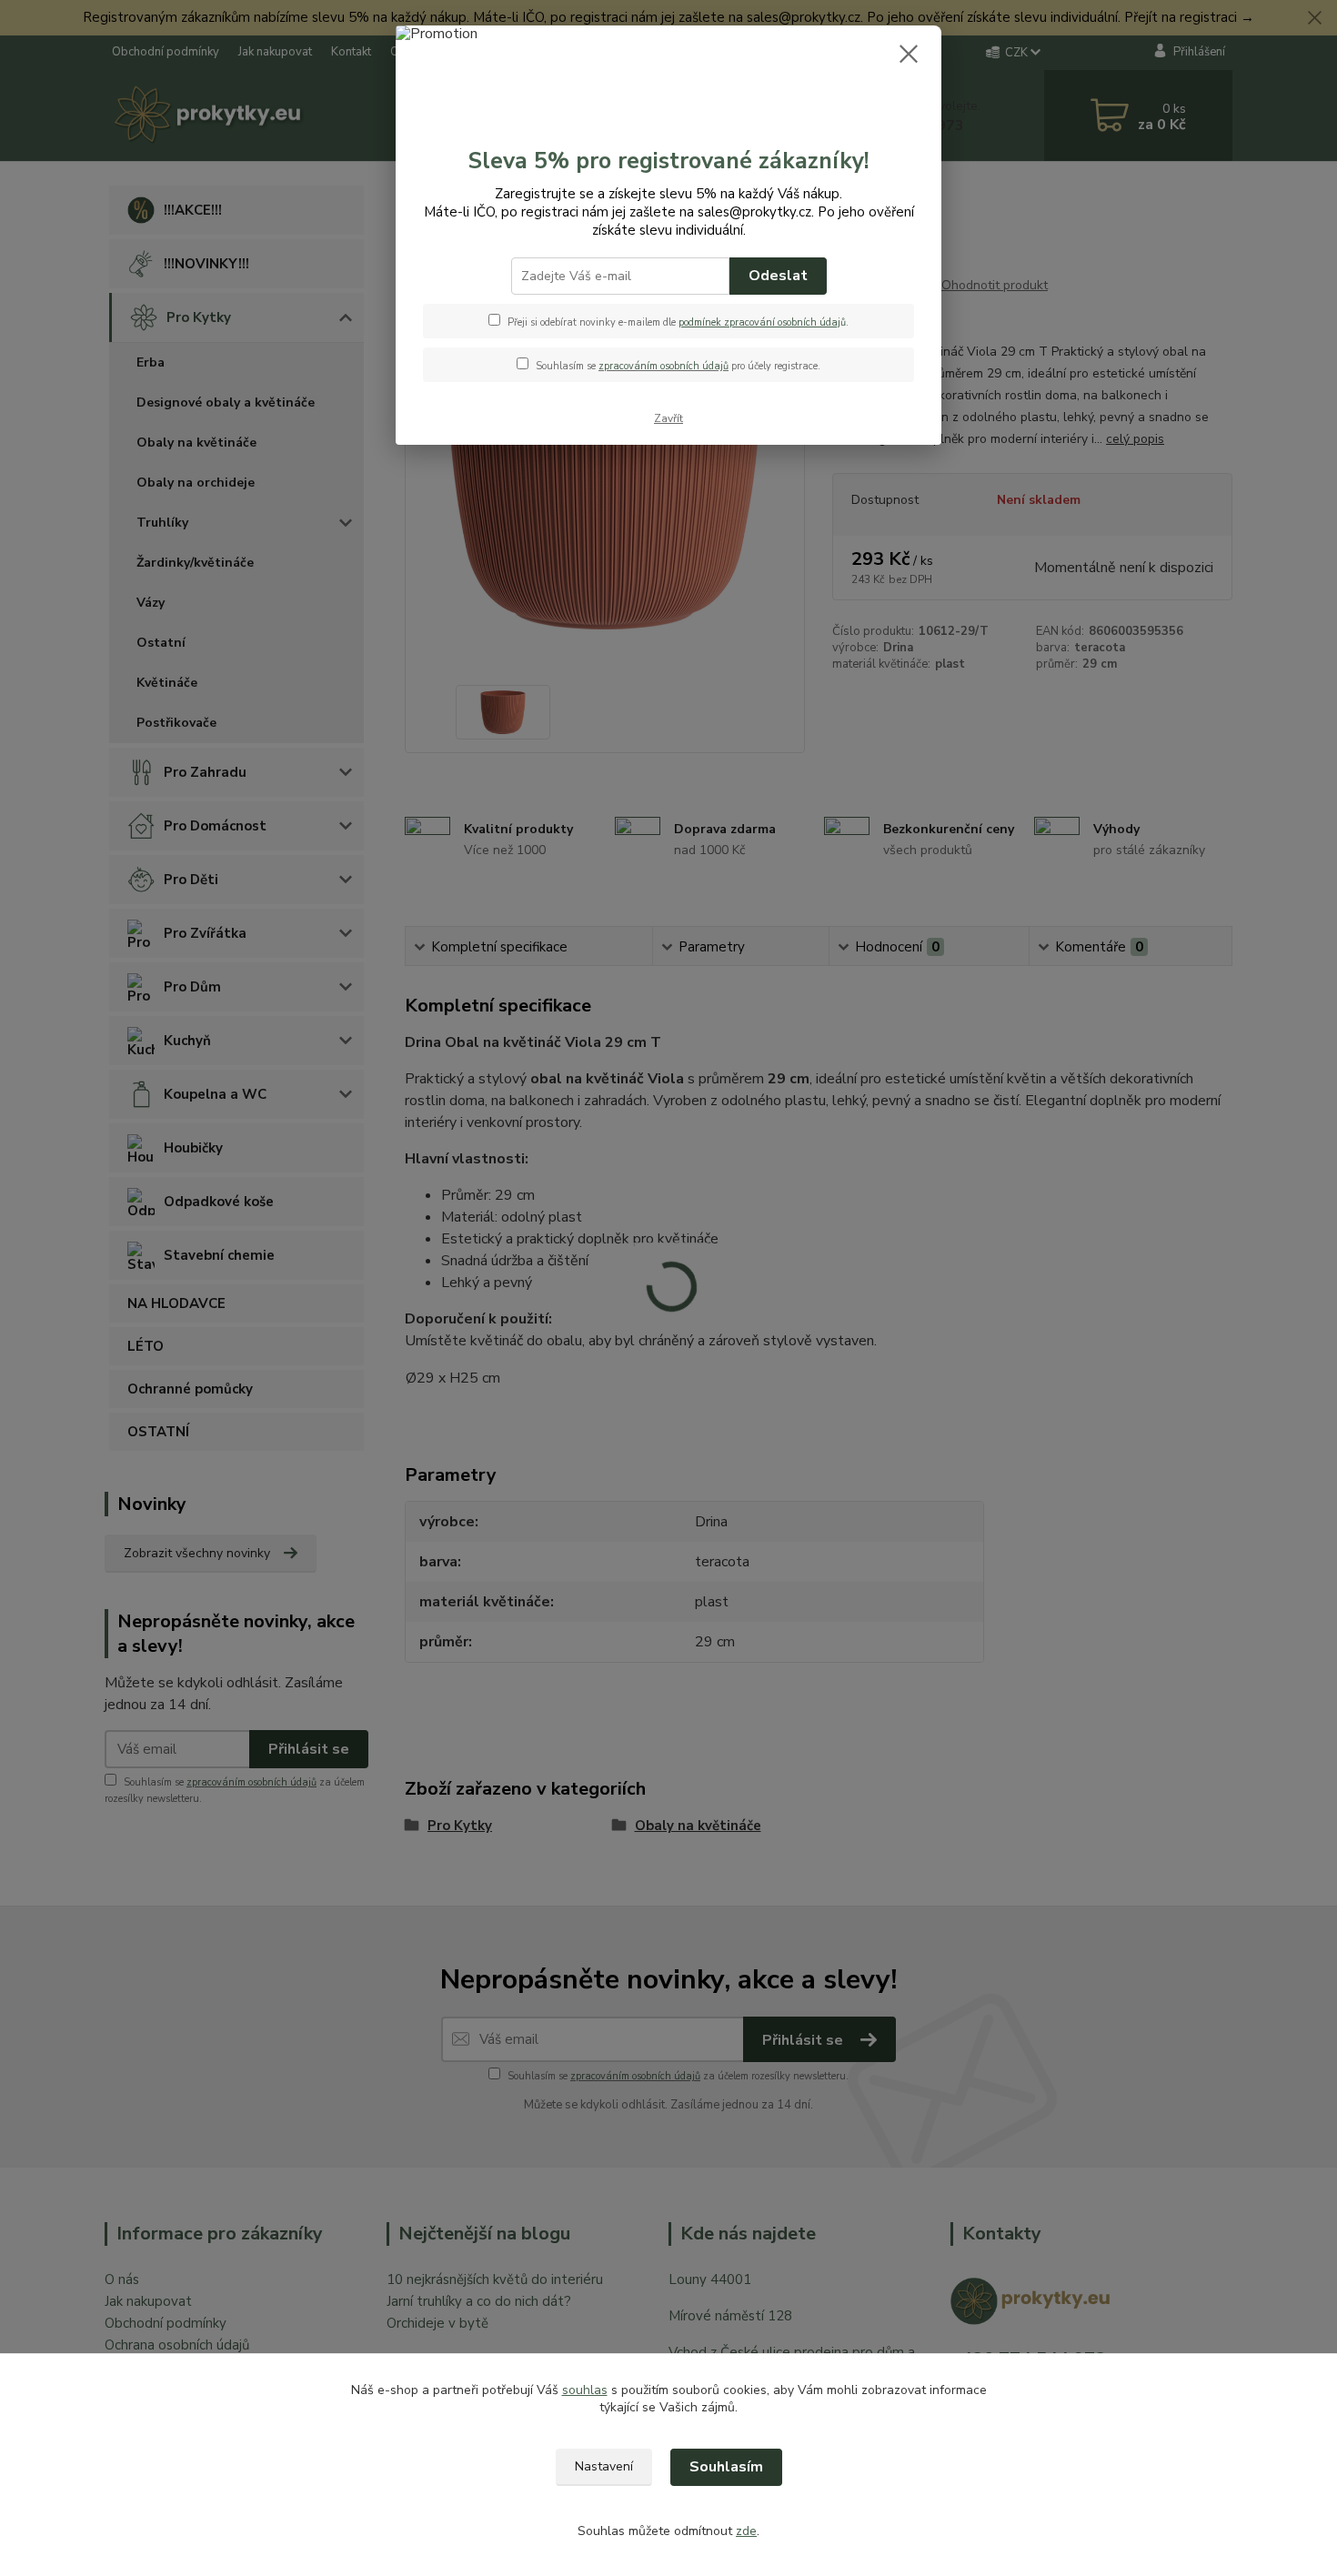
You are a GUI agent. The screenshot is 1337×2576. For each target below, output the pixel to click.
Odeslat (778, 276)
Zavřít (668, 418)
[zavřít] (909, 54)
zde (746, 2531)
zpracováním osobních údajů (663, 366)
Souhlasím (726, 2467)
